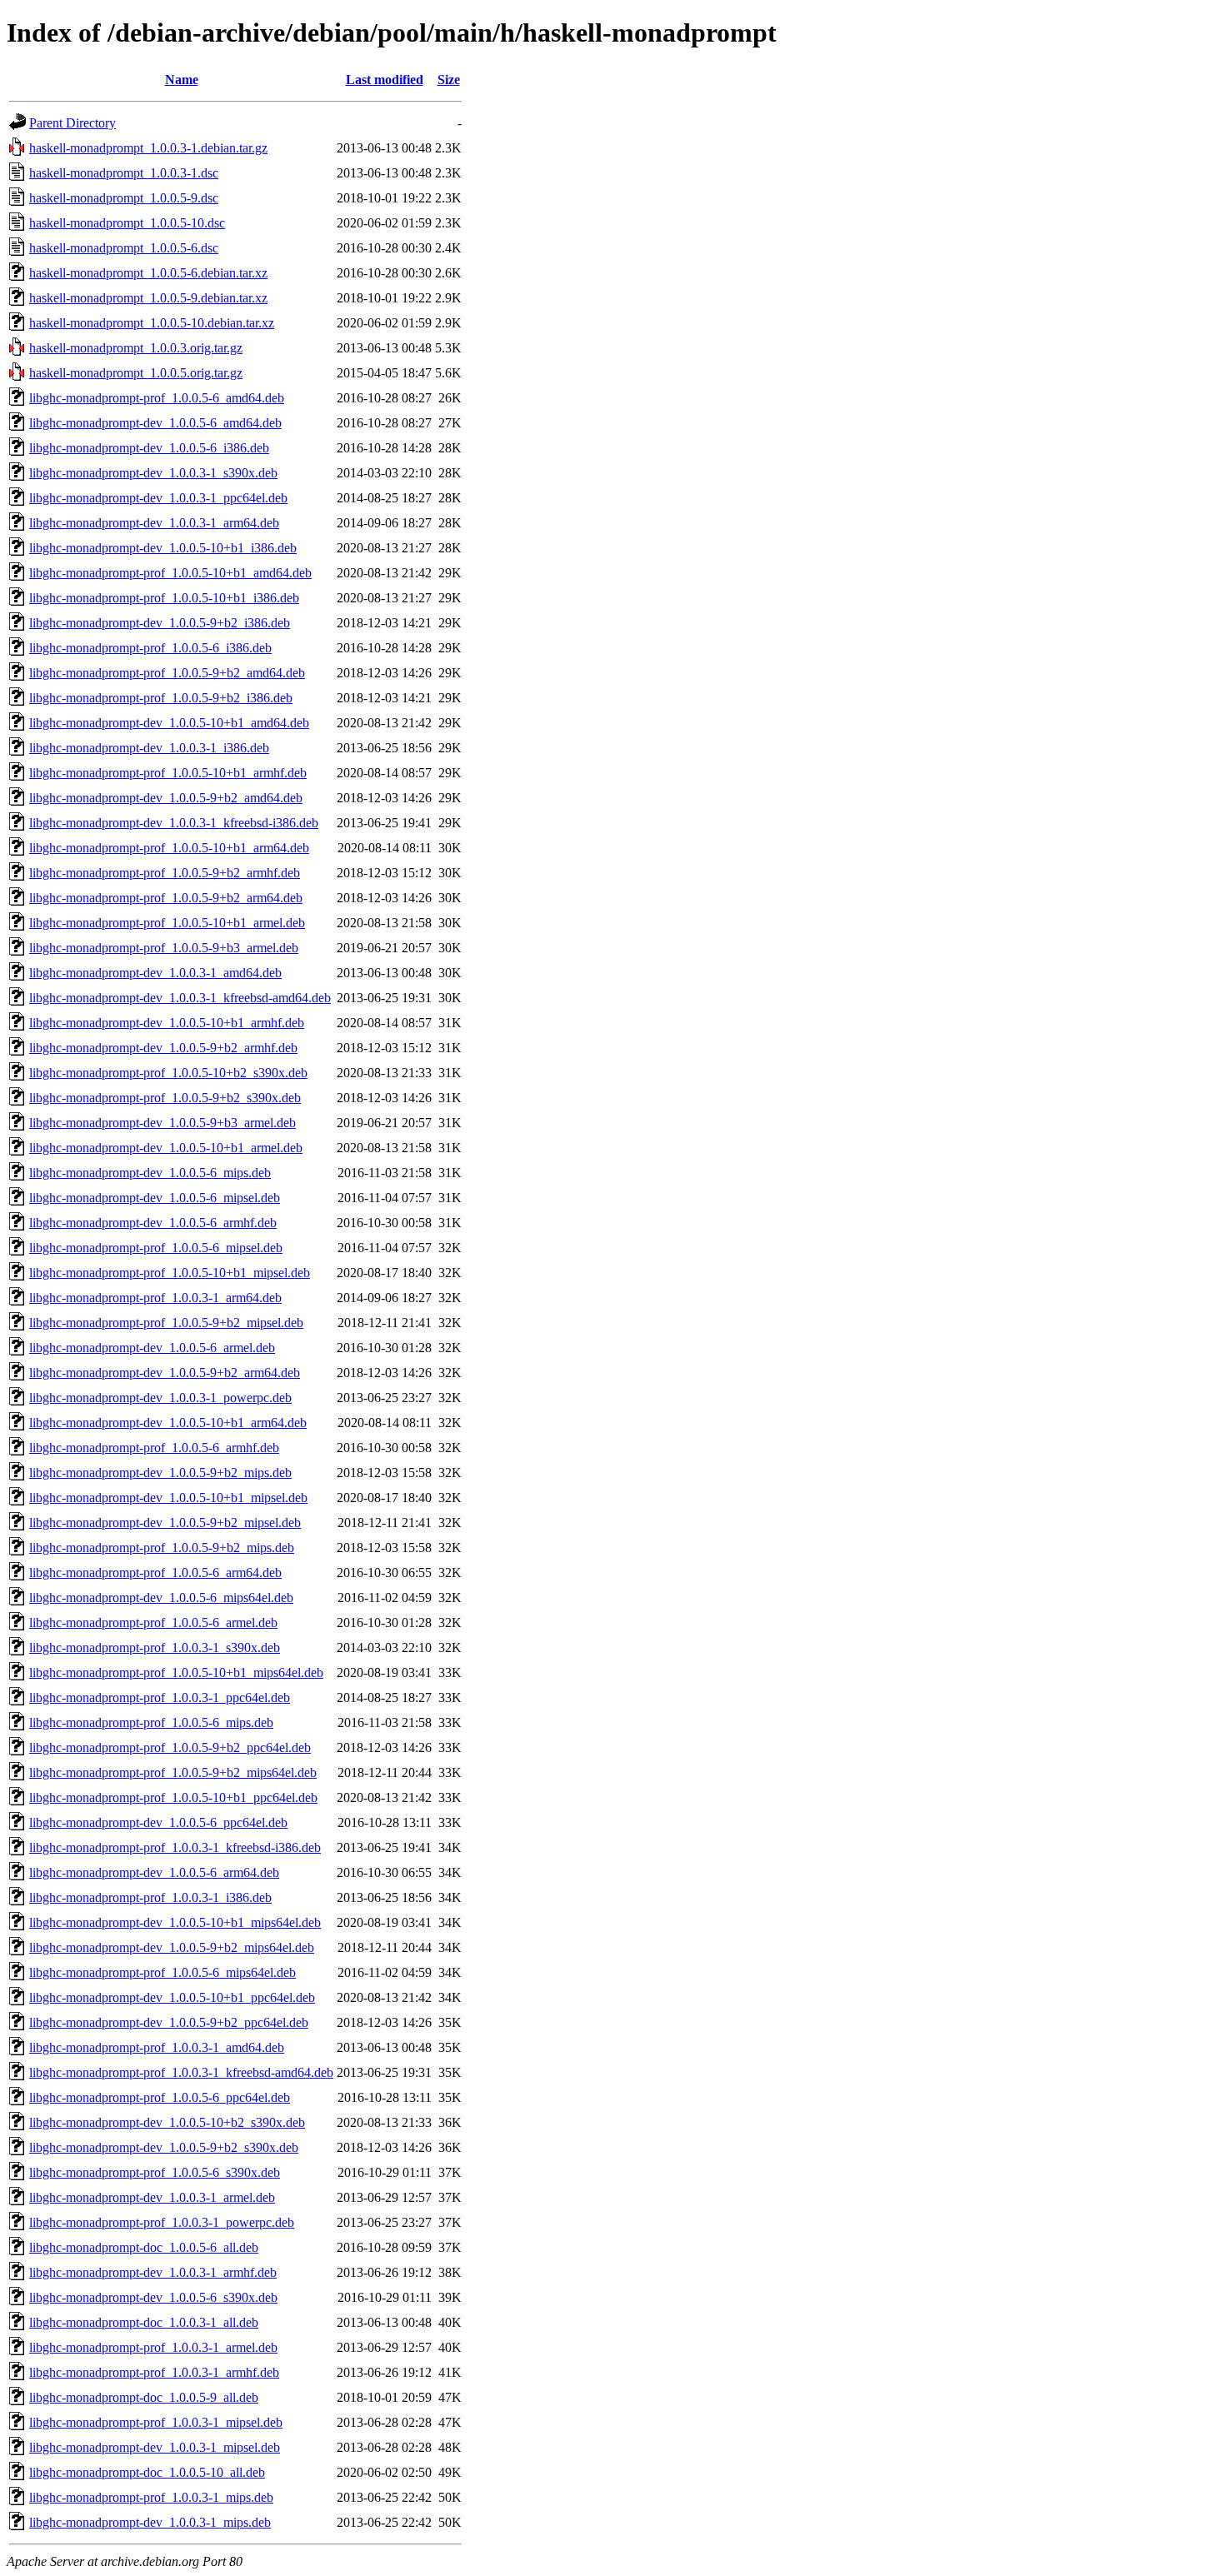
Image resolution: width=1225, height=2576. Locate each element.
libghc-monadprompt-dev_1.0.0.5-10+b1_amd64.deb (169, 723)
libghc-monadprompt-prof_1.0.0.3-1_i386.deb (150, 1897)
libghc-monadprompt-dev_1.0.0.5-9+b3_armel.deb (162, 1123)
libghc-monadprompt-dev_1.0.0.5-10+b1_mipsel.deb (168, 1498)
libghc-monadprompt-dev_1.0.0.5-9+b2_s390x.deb (164, 2147)
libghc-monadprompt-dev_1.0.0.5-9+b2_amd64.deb (166, 798)
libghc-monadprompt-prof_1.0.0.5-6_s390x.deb (155, 2172)
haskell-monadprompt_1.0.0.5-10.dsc (127, 223)
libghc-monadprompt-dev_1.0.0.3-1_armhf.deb (153, 2272)
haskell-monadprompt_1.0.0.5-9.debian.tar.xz (148, 298)
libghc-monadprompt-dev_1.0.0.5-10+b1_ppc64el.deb (172, 1997)
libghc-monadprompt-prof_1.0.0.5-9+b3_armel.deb (164, 948)
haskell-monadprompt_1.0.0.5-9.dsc (124, 198)
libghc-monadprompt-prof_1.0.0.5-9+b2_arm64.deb (166, 898)
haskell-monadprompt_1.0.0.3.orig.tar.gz (136, 348)
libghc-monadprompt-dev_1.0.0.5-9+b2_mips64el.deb (172, 1947)
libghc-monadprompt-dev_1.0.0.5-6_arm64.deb (154, 1872)
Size (449, 80)
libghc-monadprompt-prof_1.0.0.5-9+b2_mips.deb (162, 1548)
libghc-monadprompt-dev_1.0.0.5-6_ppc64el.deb (158, 1822)
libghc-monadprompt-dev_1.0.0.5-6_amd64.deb (155, 423)
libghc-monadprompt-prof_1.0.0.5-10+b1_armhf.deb (168, 773)
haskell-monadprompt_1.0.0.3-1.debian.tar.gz (148, 148)
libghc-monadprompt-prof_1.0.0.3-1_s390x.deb (155, 1647)
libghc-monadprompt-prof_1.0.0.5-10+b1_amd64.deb (170, 573)
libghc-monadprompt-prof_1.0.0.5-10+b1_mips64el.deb (176, 1672)
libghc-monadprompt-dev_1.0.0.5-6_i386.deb (149, 448)
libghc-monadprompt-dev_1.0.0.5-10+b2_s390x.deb (167, 2122)
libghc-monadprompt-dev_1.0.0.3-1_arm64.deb (154, 523)
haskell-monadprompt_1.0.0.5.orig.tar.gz (136, 373)
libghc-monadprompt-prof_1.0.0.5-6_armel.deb (153, 1622)
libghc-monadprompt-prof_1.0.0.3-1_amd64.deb (157, 2047)
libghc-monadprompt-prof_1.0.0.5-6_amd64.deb (157, 398)
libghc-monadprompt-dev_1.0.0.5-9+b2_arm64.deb (165, 1373)
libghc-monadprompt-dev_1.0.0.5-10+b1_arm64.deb (168, 1423)
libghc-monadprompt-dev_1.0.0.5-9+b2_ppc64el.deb (169, 2022)
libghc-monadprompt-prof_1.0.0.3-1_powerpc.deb (162, 2222)
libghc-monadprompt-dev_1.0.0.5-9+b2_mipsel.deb (165, 1523)
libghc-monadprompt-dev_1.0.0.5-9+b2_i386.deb (160, 623)
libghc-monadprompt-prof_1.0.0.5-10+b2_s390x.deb (168, 1073)
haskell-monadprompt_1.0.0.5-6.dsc (124, 248)
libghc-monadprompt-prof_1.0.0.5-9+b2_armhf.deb (165, 873)
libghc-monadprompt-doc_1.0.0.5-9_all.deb (144, 2397)
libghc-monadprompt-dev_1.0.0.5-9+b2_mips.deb (160, 1473)
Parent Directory (72, 123)
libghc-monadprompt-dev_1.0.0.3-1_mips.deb (150, 2522)
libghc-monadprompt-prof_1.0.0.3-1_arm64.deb (155, 1298)
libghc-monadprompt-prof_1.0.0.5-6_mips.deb (151, 1722)
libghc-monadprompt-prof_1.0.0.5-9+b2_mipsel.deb (166, 1323)
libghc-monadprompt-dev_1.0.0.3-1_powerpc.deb (160, 1398)
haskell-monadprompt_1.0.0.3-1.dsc (124, 173)
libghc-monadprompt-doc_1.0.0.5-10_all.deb (147, 2472)
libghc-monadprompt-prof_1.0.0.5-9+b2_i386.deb (161, 698)
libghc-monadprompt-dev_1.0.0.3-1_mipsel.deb (155, 2447)
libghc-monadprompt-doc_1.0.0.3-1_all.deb (144, 2322)
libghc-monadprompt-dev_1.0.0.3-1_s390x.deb (153, 473)
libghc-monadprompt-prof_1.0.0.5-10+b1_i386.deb (164, 598)
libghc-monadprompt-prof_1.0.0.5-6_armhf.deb (154, 1448)
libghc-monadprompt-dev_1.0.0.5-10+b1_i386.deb (163, 548)
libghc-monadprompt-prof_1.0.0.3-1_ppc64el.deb (160, 1697)
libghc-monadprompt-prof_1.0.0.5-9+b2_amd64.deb (167, 673)
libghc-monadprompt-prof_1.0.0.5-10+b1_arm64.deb (169, 848)
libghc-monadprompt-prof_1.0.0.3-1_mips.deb (151, 2497)
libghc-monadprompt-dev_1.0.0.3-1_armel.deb (152, 2197)
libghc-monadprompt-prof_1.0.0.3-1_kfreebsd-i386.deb (175, 1847)
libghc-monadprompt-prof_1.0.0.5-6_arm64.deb (155, 1573)
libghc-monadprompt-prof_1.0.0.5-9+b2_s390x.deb (165, 1098)
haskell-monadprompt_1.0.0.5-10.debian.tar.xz (152, 323)
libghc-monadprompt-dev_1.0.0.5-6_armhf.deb (153, 1223)
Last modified (385, 80)
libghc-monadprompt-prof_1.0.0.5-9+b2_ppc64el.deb (170, 1747)
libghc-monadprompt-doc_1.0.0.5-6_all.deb (144, 2247)
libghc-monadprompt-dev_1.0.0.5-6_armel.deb (152, 1348)
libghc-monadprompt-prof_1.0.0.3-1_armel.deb (153, 2347)
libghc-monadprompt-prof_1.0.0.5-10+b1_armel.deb (167, 923)
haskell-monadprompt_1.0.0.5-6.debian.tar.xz (148, 273)
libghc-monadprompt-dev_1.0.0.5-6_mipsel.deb (155, 1198)
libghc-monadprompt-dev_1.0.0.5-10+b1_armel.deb (166, 1148)
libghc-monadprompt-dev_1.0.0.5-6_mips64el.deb (161, 1598)
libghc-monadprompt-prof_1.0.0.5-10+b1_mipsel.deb (170, 1273)
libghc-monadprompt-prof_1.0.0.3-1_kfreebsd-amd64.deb (181, 2072)
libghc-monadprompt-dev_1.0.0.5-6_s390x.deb (153, 2297)
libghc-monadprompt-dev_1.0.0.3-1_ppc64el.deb (158, 498)
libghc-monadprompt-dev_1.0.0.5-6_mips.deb (150, 1173)
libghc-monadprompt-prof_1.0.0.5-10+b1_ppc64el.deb (173, 1797)
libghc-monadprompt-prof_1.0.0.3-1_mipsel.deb (156, 2422)
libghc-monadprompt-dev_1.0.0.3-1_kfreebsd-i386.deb (174, 823)
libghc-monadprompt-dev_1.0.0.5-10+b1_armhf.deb (167, 1023)
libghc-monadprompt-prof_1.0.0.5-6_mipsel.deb (156, 1248)
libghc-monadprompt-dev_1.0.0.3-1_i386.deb (149, 748)
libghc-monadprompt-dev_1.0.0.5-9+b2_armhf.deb (163, 1048)
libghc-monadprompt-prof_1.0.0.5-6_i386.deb (150, 648)
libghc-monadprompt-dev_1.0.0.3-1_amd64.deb (155, 973)
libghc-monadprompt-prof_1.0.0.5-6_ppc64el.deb (160, 2097)
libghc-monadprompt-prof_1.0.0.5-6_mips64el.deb (162, 1972)
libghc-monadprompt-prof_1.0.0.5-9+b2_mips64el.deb (173, 1772)
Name (182, 80)
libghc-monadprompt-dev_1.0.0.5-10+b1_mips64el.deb (175, 1922)
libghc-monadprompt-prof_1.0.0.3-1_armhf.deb (154, 2372)
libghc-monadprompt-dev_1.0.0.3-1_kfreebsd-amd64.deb (180, 998)
